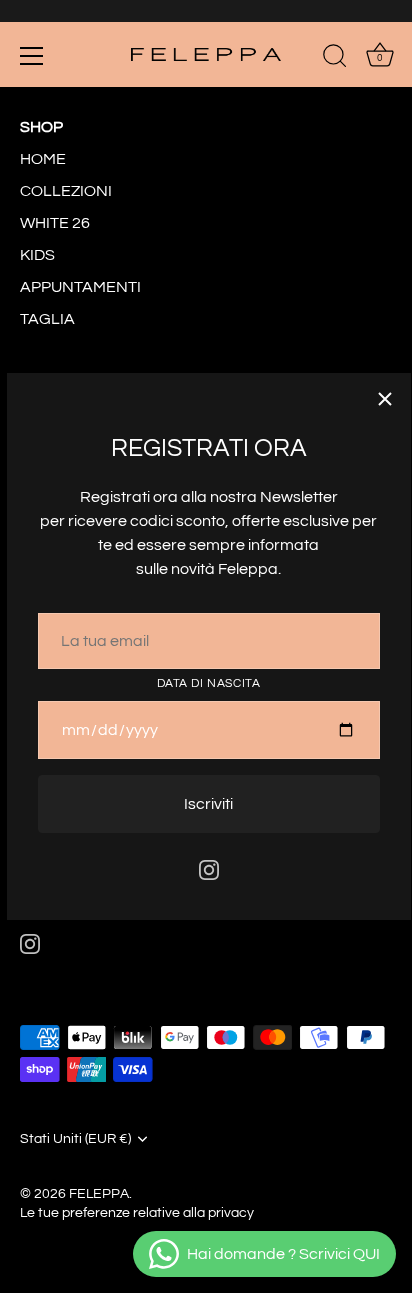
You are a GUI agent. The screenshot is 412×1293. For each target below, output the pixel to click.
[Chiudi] (385, 399)
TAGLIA (47, 319)
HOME (43, 159)
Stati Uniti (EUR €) (75, 1139)
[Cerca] (335, 59)
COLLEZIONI (66, 191)
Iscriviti (208, 804)
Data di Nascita (209, 683)
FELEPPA (99, 1194)
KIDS (37, 255)
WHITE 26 (55, 223)
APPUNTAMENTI (80, 287)
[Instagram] (209, 869)
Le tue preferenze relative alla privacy (137, 1213)
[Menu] (32, 56)
